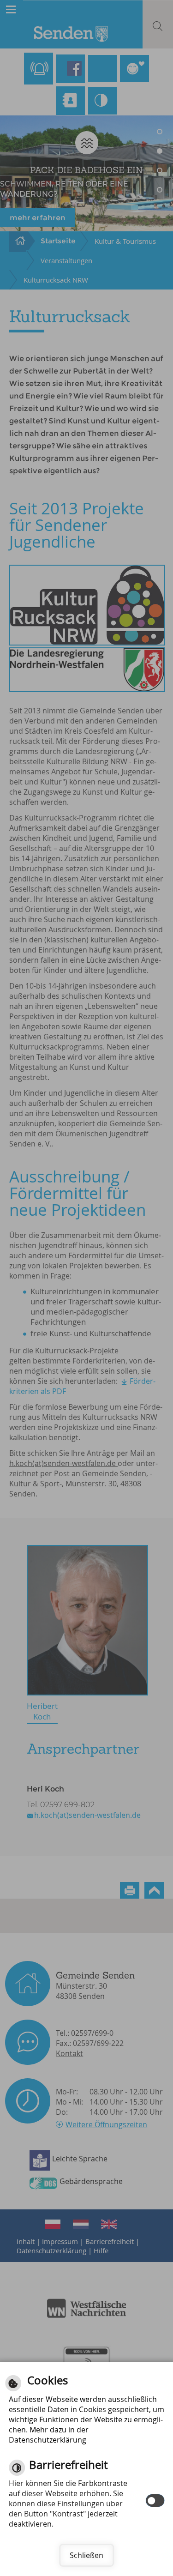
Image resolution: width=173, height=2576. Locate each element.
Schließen (86, 2555)
